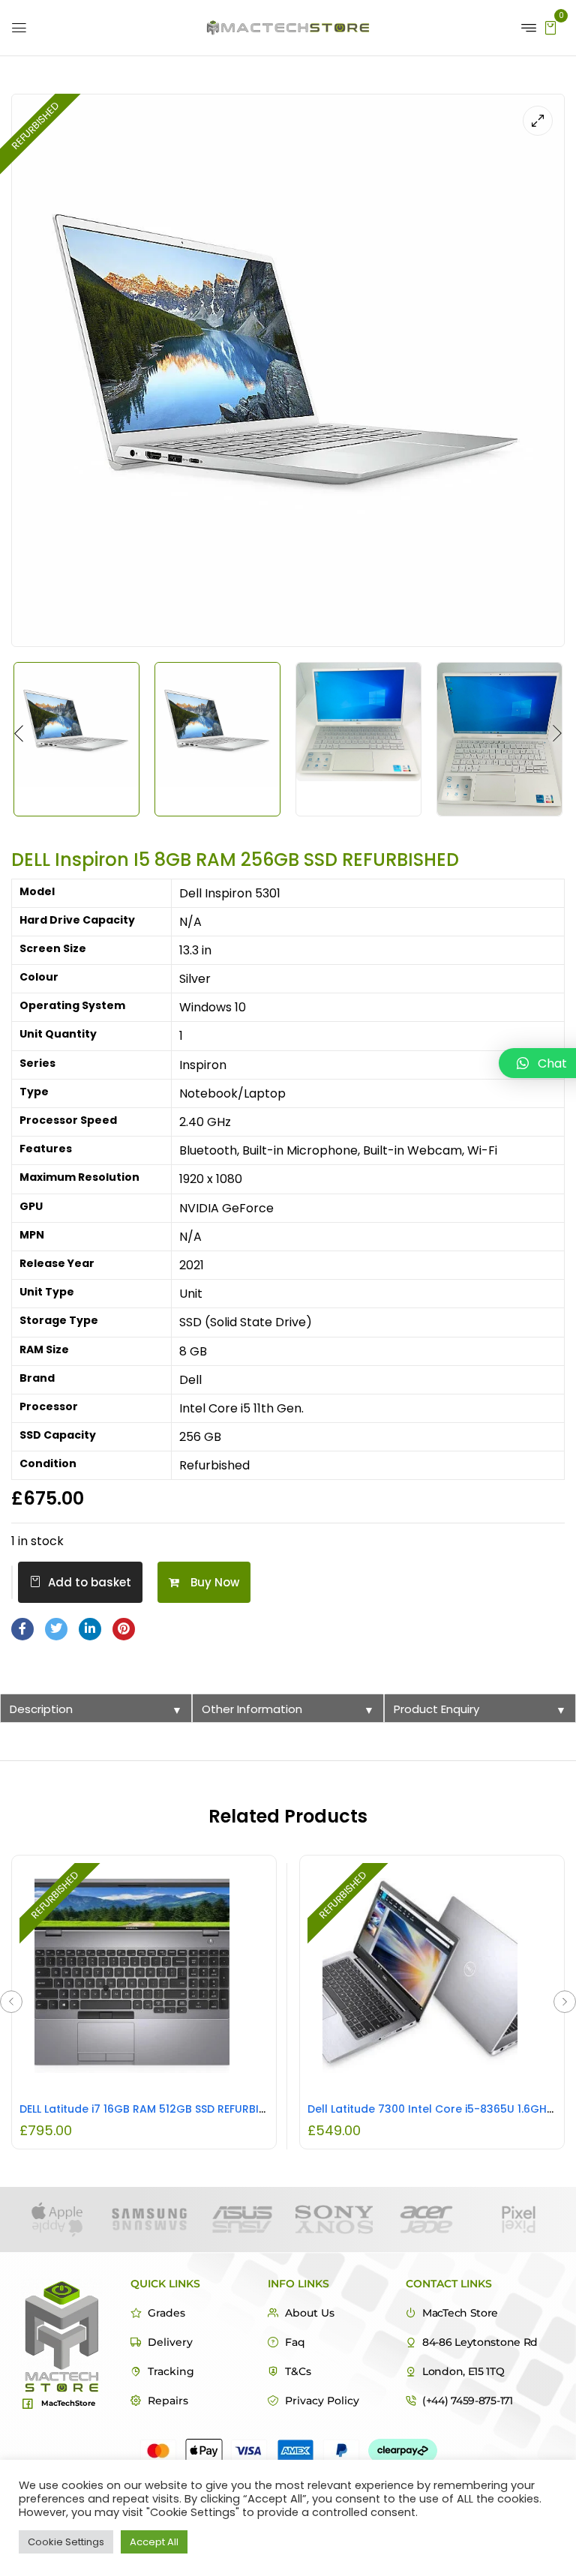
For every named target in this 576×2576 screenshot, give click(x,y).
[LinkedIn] (90, 1629)
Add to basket (90, 1582)
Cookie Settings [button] (66, 2542)
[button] (550, 27)
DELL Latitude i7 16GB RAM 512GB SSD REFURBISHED (152, 2109)
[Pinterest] (124, 1629)
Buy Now (215, 1582)
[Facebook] (22, 1629)
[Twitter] (56, 1629)
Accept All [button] (154, 2542)
